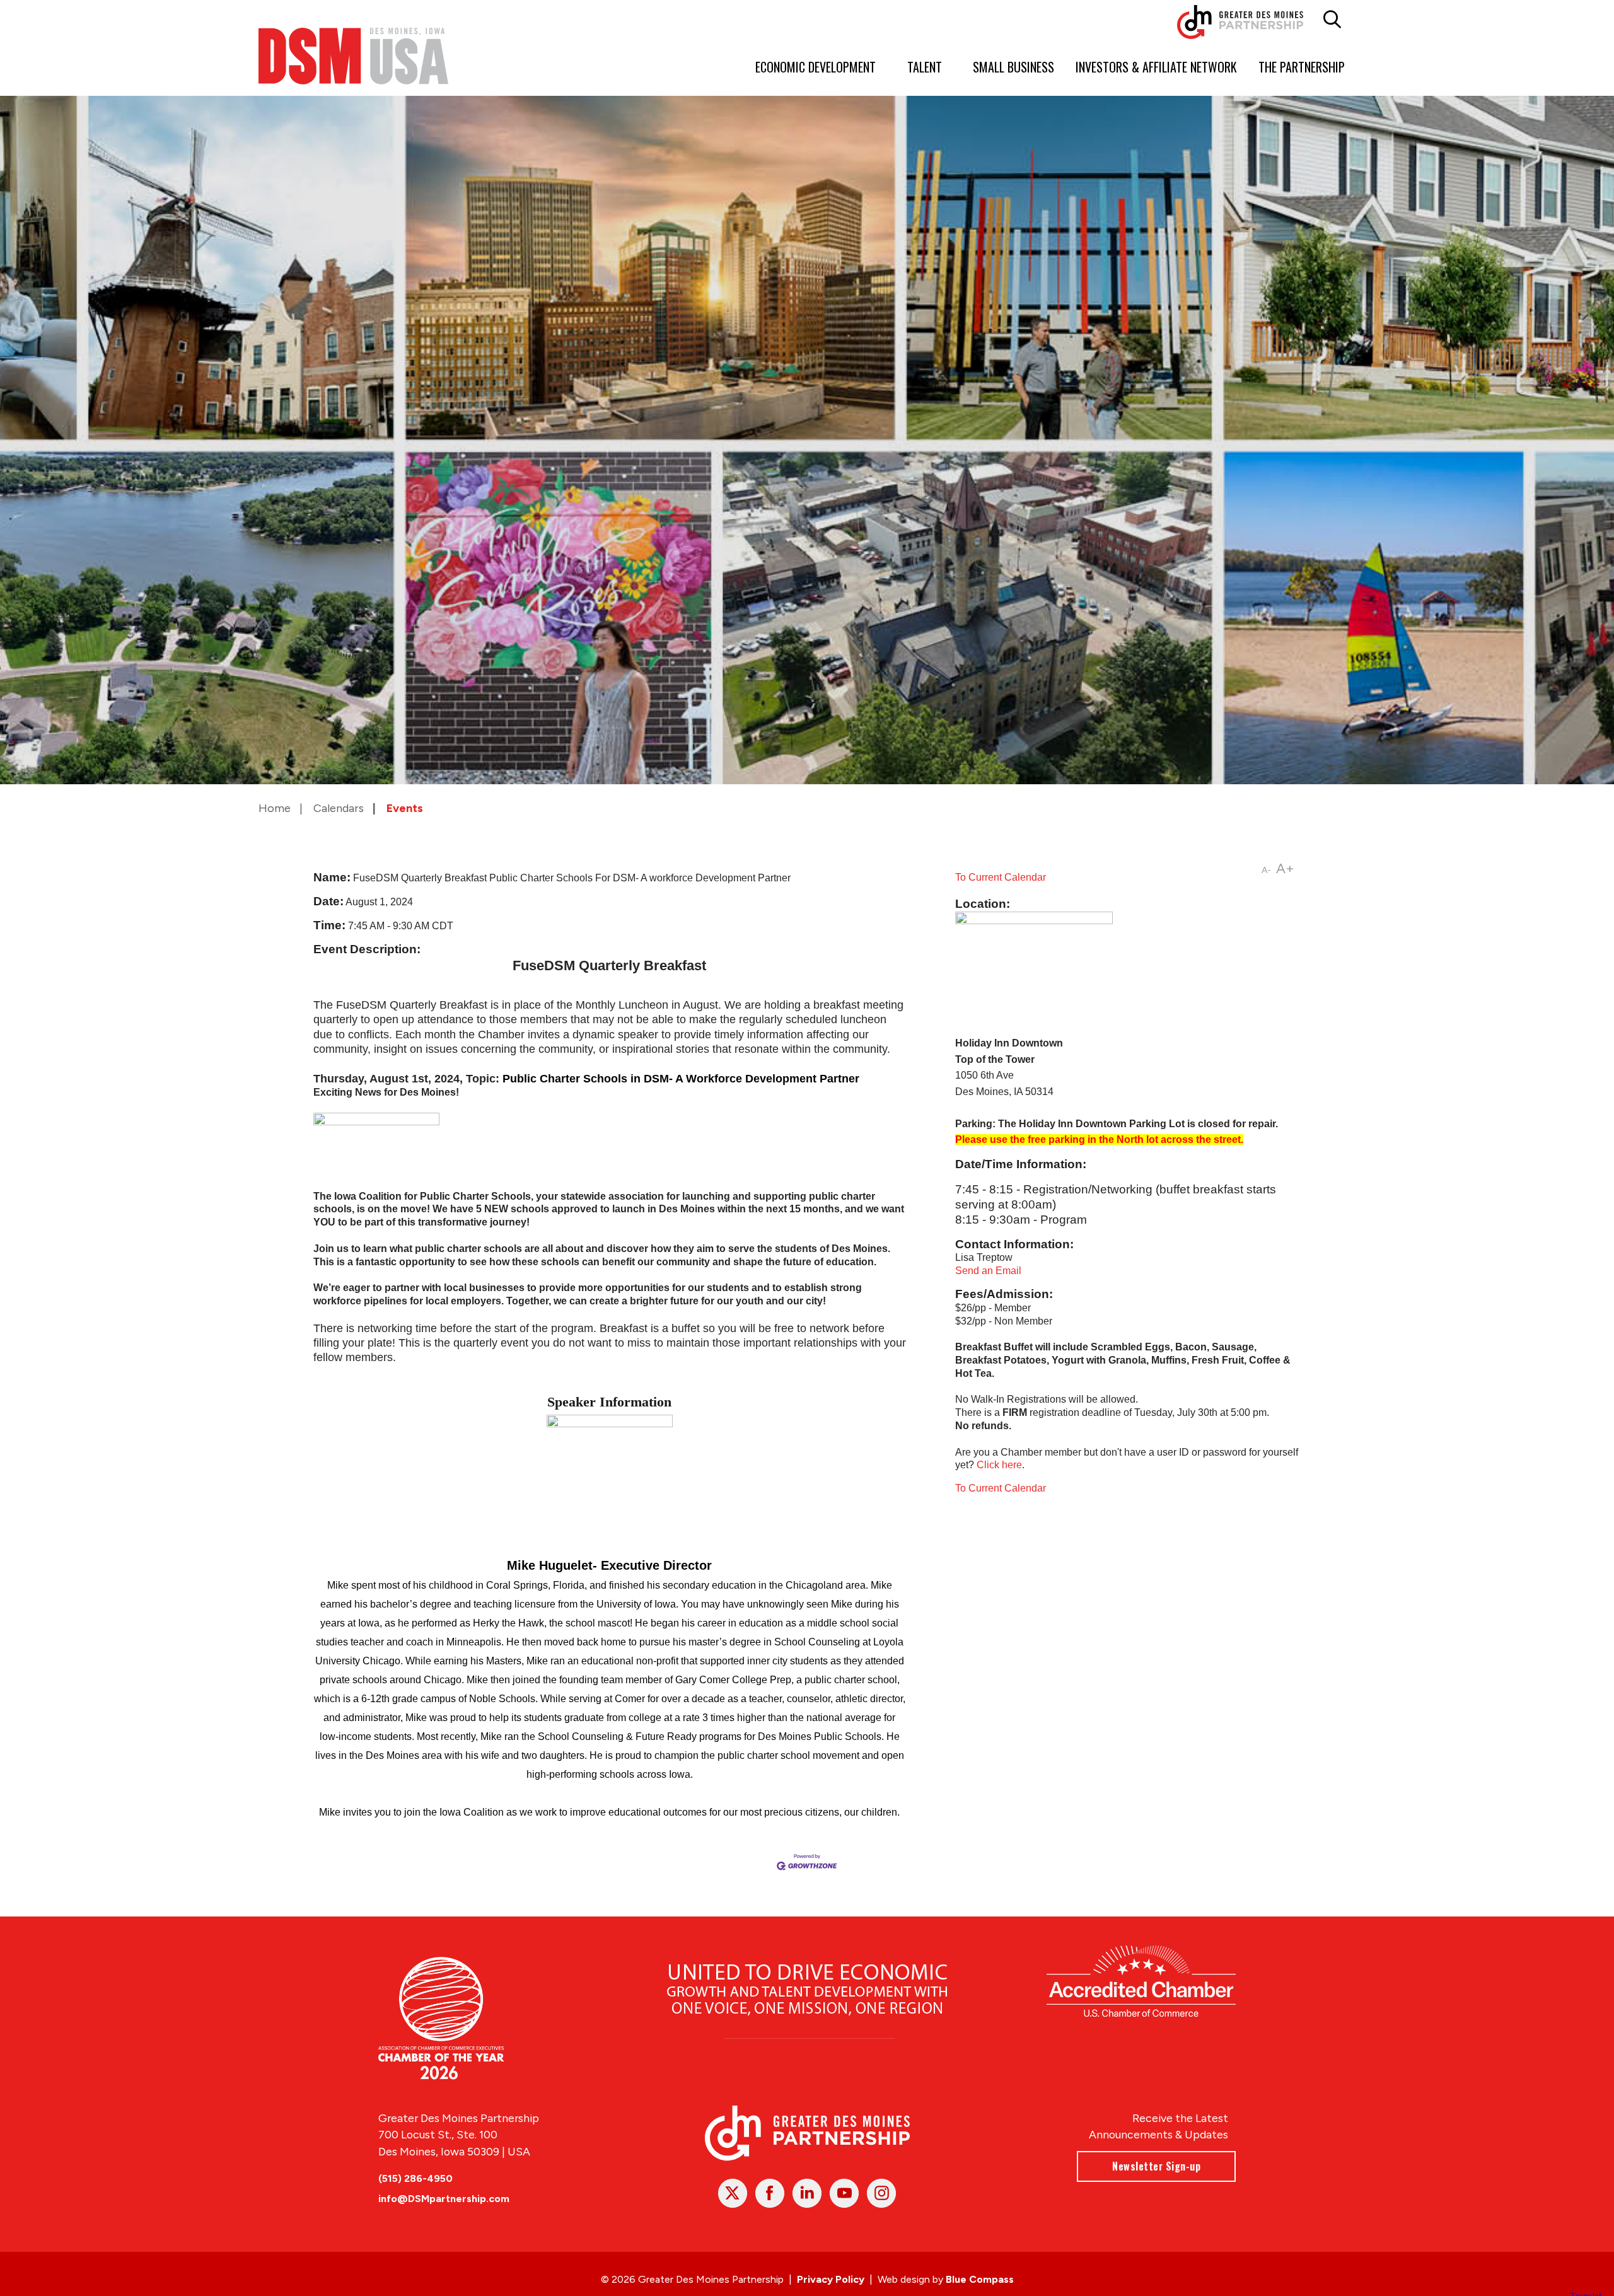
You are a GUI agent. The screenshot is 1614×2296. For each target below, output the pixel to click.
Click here (999, 1465)
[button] (1332, 20)
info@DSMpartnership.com (444, 2199)
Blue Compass (980, 2279)
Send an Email (988, 1271)
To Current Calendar (1001, 877)
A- (1266, 870)
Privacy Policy (831, 2279)
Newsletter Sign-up (1156, 2166)
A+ (1285, 868)
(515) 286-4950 (415, 2178)
